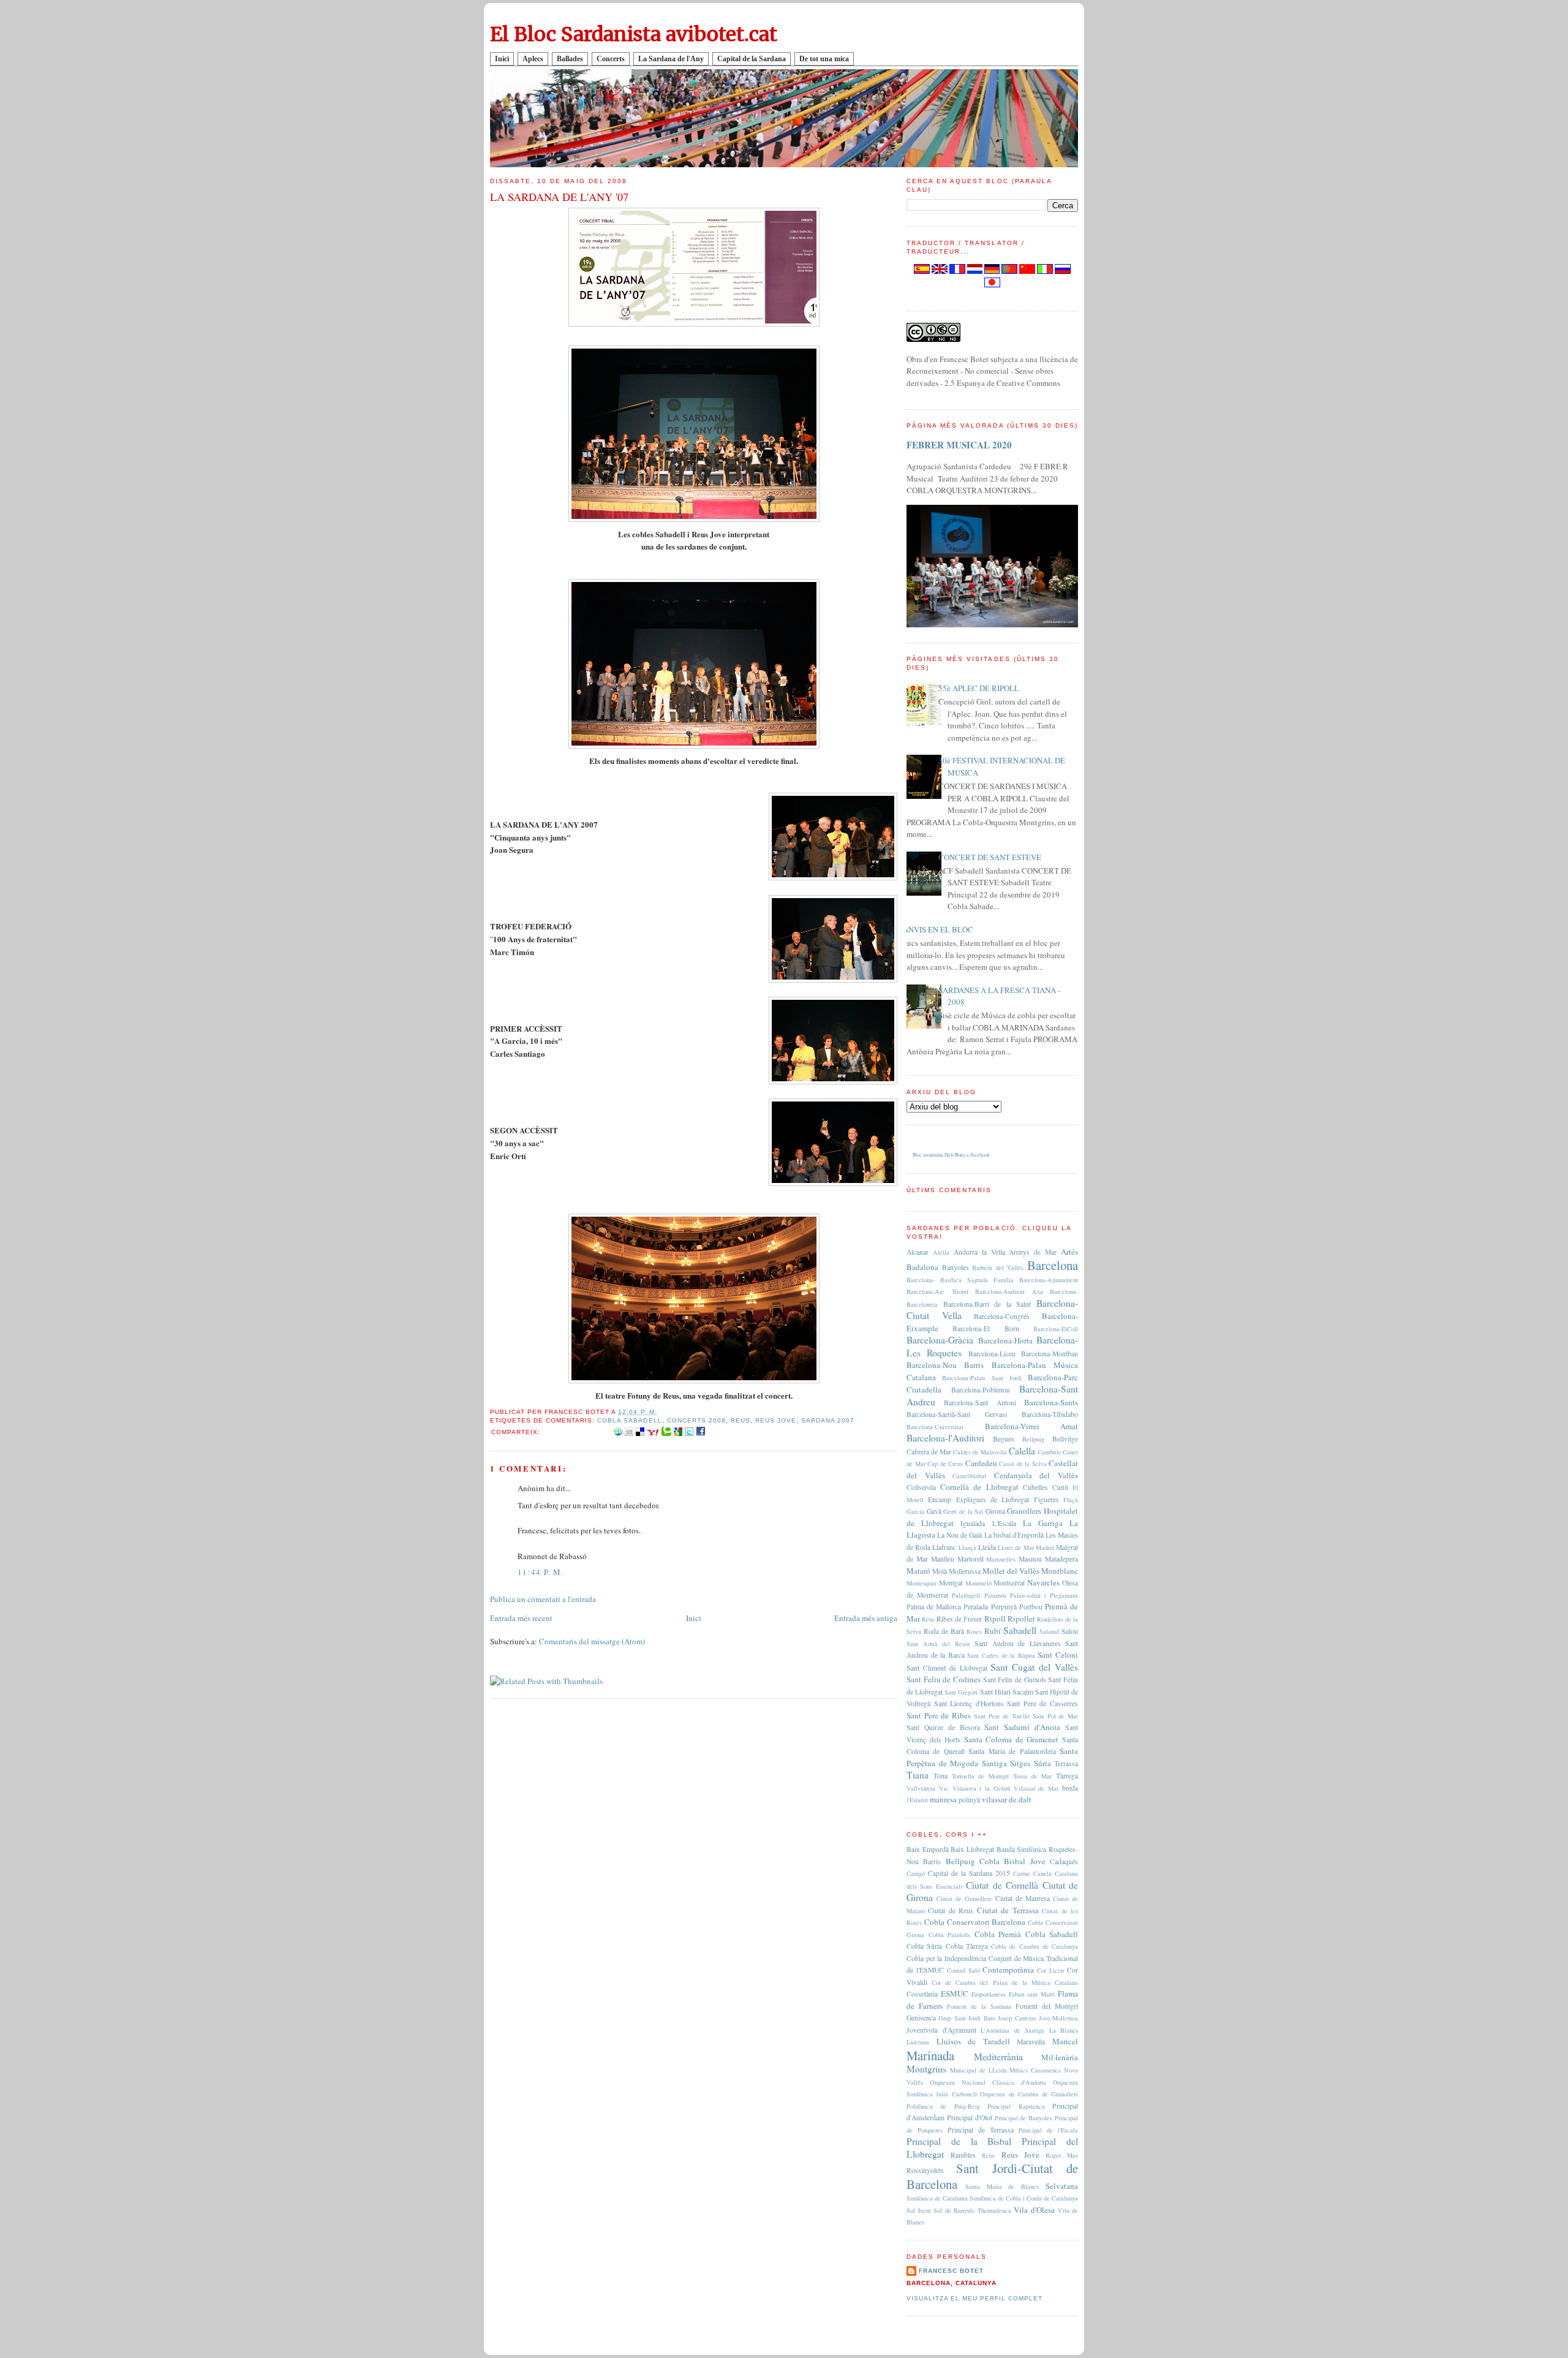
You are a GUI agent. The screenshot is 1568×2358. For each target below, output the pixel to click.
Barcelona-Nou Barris (945, 1365)
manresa (943, 1799)
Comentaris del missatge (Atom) (592, 1641)
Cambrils (1049, 1452)
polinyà (969, 1800)
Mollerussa (965, 1571)
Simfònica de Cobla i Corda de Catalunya (1024, 2198)
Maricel (1065, 2041)
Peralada (976, 1607)
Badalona (922, 1267)
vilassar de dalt (1007, 1799)
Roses (974, 1631)
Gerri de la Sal (963, 1511)
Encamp (940, 1499)
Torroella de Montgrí (981, 1776)
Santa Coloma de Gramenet (1012, 1739)
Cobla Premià (998, 1934)
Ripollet (1021, 1619)
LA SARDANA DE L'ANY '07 (559, 197)
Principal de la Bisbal (959, 2141)
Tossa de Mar (1033, 1776)
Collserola (921, 1487)
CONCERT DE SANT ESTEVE (990, 857)
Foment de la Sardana (979, 2006)
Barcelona (1053, 1265)
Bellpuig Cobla (973, 1861)
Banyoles (956, 1267)
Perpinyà (1004, 1607)
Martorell (971, 1559)
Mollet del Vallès (1011, 1571)
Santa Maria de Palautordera (1012, 1751)
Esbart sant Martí (1032, 1994)
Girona (995, 1511)
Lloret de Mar (1016, 1547)
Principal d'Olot (970, 2118)
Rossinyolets (925, 2170)
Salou (1070, 1631)
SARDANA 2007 (828, 1420)
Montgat (951, 1583)
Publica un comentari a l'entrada (543, 1599)
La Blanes (1064, 2030)
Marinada (930, 2055)
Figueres (1046, 1499)
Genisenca (921, 2018)
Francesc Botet (951, 2271)
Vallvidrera (921, 1788)
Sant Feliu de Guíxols (1015, 1680)
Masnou (1030, 1559)
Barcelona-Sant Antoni (980, 1403)
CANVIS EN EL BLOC (935, 929)
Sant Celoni (1058, 1655)
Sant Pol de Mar (1055, 1716)
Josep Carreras (1017, 2018)
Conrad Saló (963, 1970)
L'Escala (1004, 1523)
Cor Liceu (1050, 1970)
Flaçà (1071, 1500)
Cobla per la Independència (946, 1958)
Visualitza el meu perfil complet (974, 2298)
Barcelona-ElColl (1056, 1329)
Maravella (1031, 2042)
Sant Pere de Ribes (939, 1715)
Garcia (915, 1511)
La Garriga (1043, 1523)
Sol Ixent (919, 2210)
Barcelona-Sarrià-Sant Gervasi (957, 1414)
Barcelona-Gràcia (940, 1340)
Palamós (995, 1595)
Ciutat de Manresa (1023, 1898)
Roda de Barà (944, 1631)
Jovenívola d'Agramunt (941, 2030)
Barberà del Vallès (998, 1268)
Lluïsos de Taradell (973, 2041)
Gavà (934, 1511)
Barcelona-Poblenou (981, 1390)
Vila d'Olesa (1034, 2210)
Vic (944, 1788)
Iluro (989, 2018)
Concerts (611, 59)
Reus (741, 1420)
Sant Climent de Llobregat (947, 1668)
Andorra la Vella (979, 1252)
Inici (502, 59)
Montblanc (1060, 1571)
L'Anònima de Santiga (1012, 2030)
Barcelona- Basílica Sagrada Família (960, 1280)
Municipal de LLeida (978, 2070)
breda (1070, 1788)
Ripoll (995, 1619)
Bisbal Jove (1024, 1861)
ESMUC (955, 1993)
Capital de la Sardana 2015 (969, 1873)
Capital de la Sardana (752, 59)
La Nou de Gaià (959, 1535)
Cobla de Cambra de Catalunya (1035, 1946)
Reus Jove (776, 1420)
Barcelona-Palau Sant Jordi (982, 1378)
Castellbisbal (969, 1476)
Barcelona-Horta (1005, 1340)
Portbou (1031, 1607)
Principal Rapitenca (1016, 2106)
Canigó (916, 1873)
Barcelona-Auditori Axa (1009, 1291)
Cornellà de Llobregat (979, 1487)
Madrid (1045, 1547)
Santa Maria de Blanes (1002, 2186)
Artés (1069, 1252)
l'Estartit (917, 1800)
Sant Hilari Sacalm (1007, 1692)
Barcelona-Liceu (992, 1354)
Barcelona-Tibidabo (1050, 1414)
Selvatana (1062, 2186)
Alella (941, 1252)
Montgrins (926, 2069)
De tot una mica (824, 59)
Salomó (1049, 1631)
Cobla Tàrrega (967, 1946)
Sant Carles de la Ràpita (1001, 1655)
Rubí (993, 1631)
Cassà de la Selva (1023, 1464)
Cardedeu (981, 1463)
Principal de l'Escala (1048, 2130)
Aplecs (533, 59)
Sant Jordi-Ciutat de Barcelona (992, 2176)
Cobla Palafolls (950, 1935)
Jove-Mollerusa (1058, 2018)
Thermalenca (994, 2210)
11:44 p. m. (541, 1572)
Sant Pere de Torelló (1002, 1716)
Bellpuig (1033, 1439)
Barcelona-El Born (986, 1328)
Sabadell (1020, 1630)
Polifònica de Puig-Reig (943, 2106)
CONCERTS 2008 (696, 1420)
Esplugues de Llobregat (993, 1499)
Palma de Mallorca (934, 1607)
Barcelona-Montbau (1050, 1354)
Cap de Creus (945, 1464)
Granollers (1024, 1511)
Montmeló (978, 1583)
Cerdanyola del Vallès (1036, 1475)
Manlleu (943, 1559)
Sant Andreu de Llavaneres (1018, 1643)
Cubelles (1035, 1487)
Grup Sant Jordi (959, 2018)
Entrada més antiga (866, 1618)
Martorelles (1001, 1559)
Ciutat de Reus (951, 1910)
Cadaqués (1064, 1861)
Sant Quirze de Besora (943, 1727)
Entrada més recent (521, 1618)
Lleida (987, 1547)
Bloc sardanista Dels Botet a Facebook (951, 1155)
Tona (940, 1776)
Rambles (963, 2155)
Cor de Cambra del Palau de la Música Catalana (1005, 1982)
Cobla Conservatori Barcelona (975, 1922)
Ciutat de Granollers (964, 1899)
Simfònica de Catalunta (937, 2198)
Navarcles (1043, 1582)
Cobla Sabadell (629, 1420)
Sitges (1020, 1763)
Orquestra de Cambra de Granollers (1029, 2094)
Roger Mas (1062, 2155)
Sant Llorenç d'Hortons (969, 1703)
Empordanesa (989, 1994)
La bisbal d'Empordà (1014, 1535)
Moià (940, 1571)
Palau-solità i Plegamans (1044, 1595)
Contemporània (1008, 1970)
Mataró (918, 1571)
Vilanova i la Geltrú (981, 1788)
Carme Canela (1032, 1873)
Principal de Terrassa (981, 2130)
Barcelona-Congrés (1002, 1316)
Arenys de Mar (1033, 1252)
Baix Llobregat (972, 1849)
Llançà (967, 1547)
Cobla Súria (924, 1946)
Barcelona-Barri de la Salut (987, 1304)
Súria (1042, 1763)
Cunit (1060, 1487)
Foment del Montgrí (1047, 2006)
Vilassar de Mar (1036, 1788)
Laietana (918, 2042)
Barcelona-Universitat (935, 1427)
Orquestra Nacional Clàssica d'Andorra (988, 2082)
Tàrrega (1067, 1776)
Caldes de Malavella (980, 1452)
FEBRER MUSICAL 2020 (959, 445)
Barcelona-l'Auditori (945, 1438)
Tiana (918, 1775)
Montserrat (1009, 1583)
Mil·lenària (1060, 2057)
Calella (1022, 1451)
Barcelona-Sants (1051, 1402)
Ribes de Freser (959, 1619)
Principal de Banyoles (1024, 2118)
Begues (1004, 1439)
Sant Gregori (961, 1692)
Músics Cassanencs (1035, 2070)
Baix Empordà (928, 1849)
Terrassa (1066, 1763)
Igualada (973, 1523)
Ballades (570, 59)
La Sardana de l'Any (671, 59)
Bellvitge (1065, 1439)
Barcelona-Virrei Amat (1032, 1426)
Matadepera (1061, 1559)
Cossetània (922, 1994)
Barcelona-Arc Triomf (937, 1291)
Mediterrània (998, 2057)
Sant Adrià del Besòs (938, 1644)
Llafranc (944, 1547)
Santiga (994, 1763)
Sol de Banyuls (954, 2210)
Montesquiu (922, 1583)
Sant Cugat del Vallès (1034, 1667)
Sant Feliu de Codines (944, 1679)
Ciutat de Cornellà (1002, 1885)
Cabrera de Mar (929, 1452)
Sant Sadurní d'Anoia (1022, 1727)
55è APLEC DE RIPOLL (979, 688)
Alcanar (918, 1252)
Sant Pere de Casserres (1042, 1703)
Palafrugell (966, 1595)
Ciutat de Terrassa (1008, 1910)
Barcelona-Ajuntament (1049, 1280)
